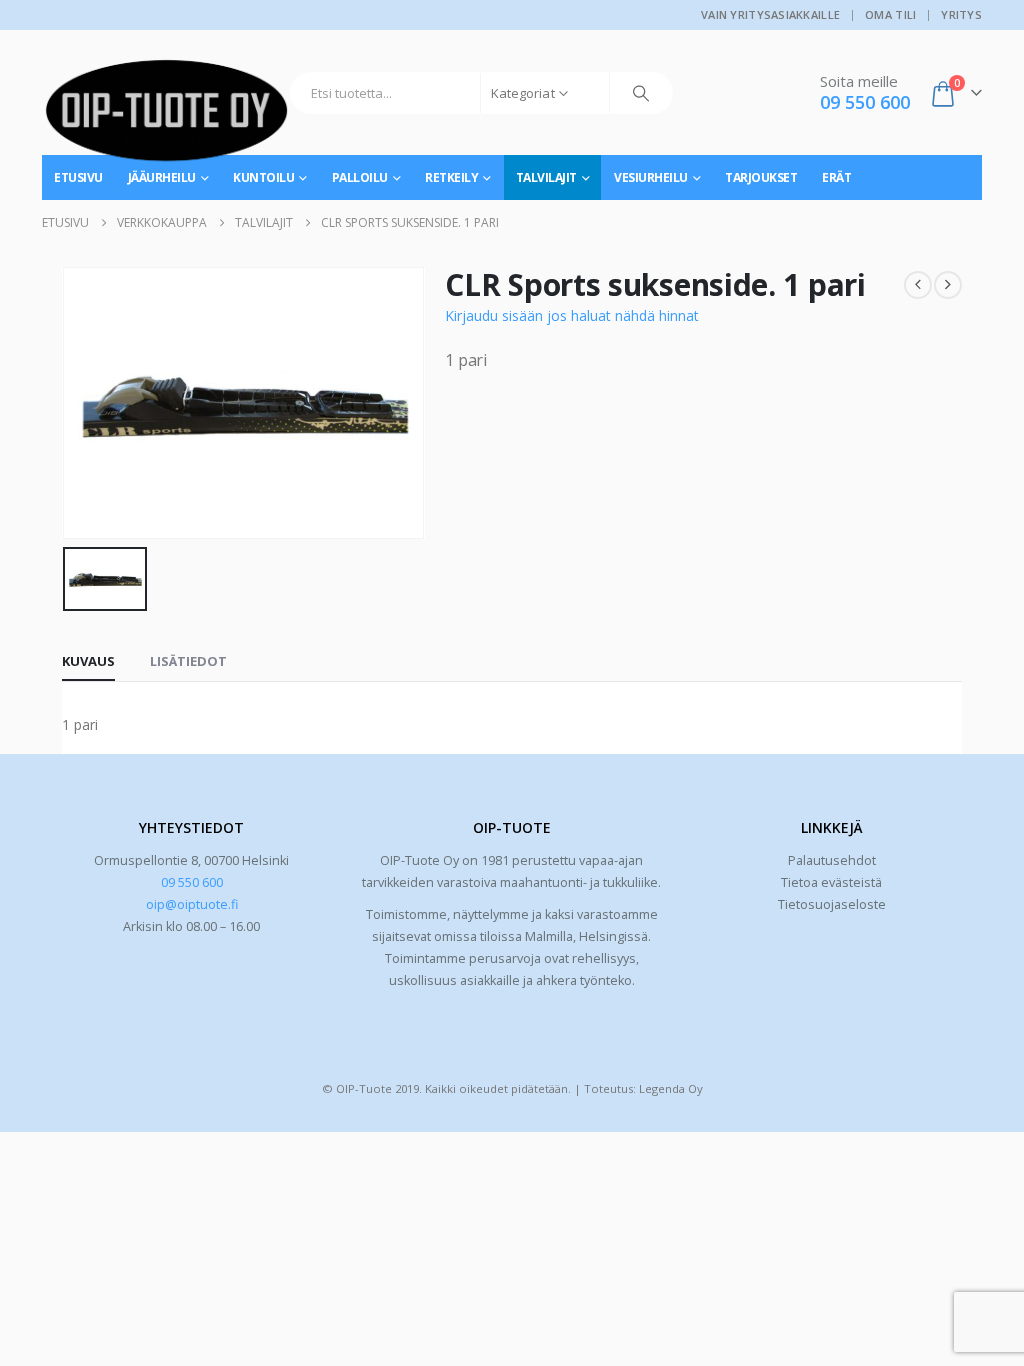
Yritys (961, 14)
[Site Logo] (167, 118)
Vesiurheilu (651, 177)
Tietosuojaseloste (832, 904)
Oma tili (890, 14)
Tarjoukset (761, 177)
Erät (836, 177)
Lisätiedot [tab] (188, 661)
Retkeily (451, 177)
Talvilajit (546, 177)
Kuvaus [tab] (88, 661)
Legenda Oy (671, 1088)
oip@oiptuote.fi (192, 904)
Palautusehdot (832, 860)
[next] (948, 285)
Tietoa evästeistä (831, 882)
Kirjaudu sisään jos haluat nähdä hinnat (572, 315)
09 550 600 (192, 882)
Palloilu (360, 177)
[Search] (641, 93)
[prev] (918, 285)
